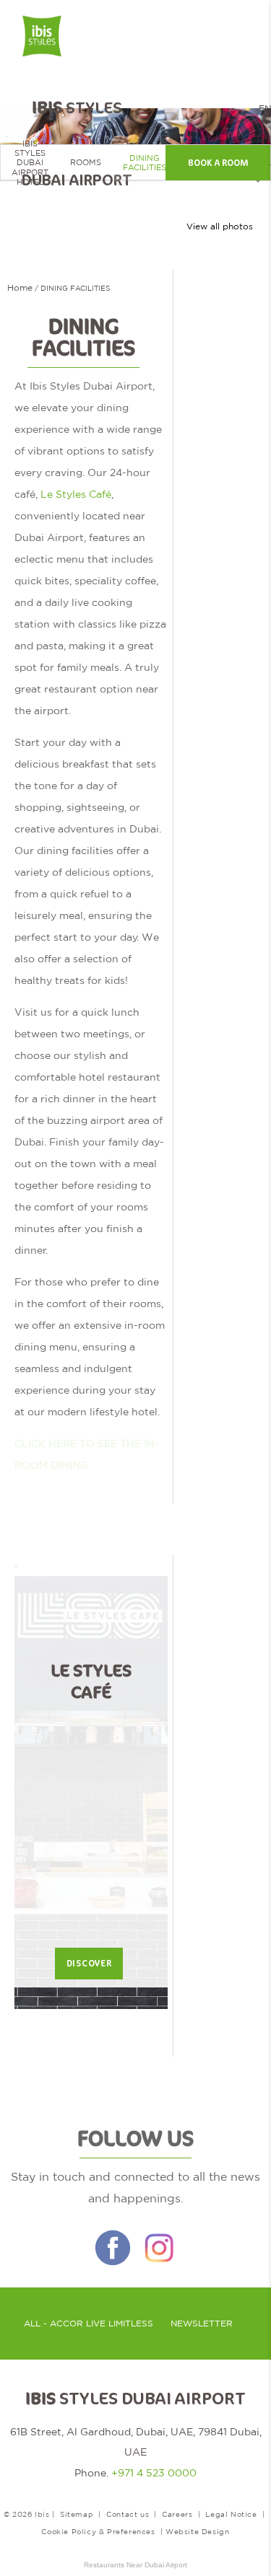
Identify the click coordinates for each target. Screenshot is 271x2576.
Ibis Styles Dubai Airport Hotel (30, 163)
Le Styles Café (76, 494)
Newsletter (202, 2324)
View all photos (220, 227)
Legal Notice (231, 2514)
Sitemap (77, 2514)
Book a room (218, 163)
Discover (89, 1964)
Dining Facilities (145, 163)
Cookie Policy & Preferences (98, 2531)
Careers (177, 2514)
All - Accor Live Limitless (89, 2324)
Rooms (86, 162)
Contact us (128, 2514)
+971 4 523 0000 (154, 2473)
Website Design (197, 2531)
